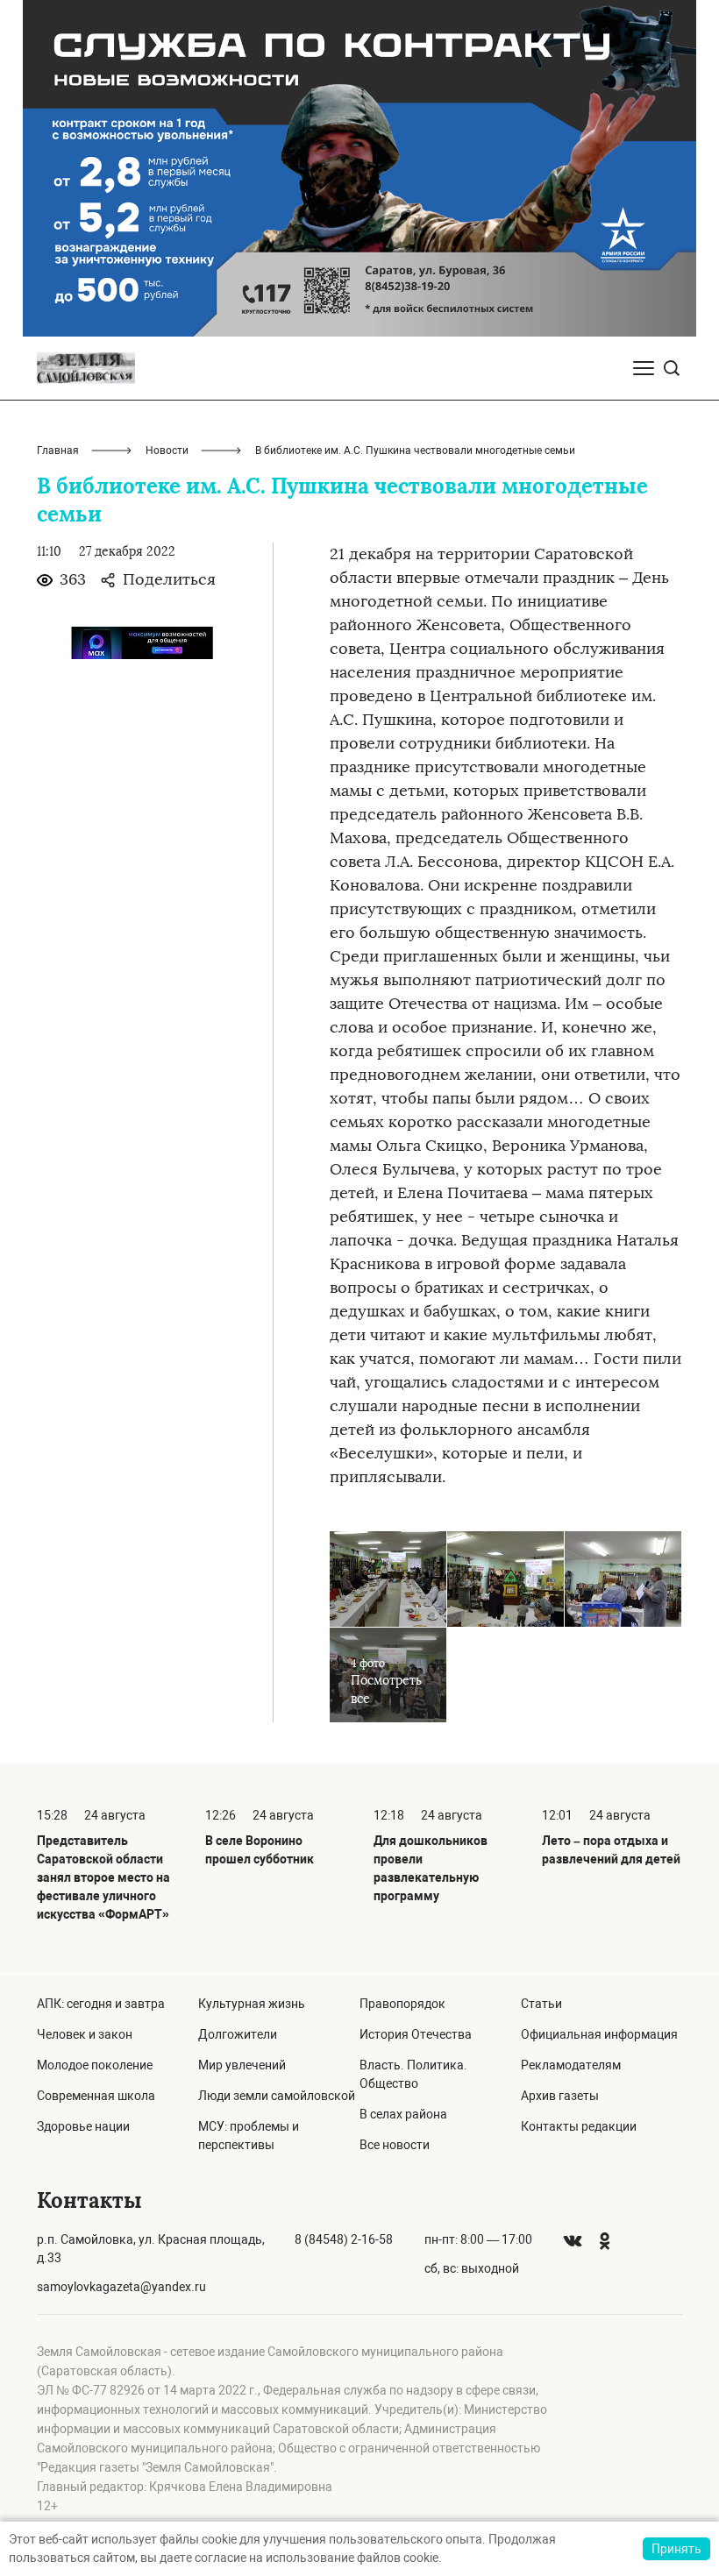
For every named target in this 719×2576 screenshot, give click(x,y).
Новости (167, 451)
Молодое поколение (95, 2065)
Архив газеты (560, 2096)
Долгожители (238, 2034)
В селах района (403, 2114)
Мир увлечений (242, 2065)
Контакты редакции (579, 2126)
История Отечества (416, 2034)
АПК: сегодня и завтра (101, 2004)
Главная (58, 451)
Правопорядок (402, 2004)
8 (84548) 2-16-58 (344, 2239)
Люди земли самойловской (277, 2096)
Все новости (395, 2145)
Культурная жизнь (252, 2004)
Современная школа (96, 2096)
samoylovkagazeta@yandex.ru (121, 2287)
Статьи (541, 2004)
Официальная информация (599, 2034)
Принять (676, 2549)
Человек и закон (85, 2034)
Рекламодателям (571, 2065)
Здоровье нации (83, 2126)
